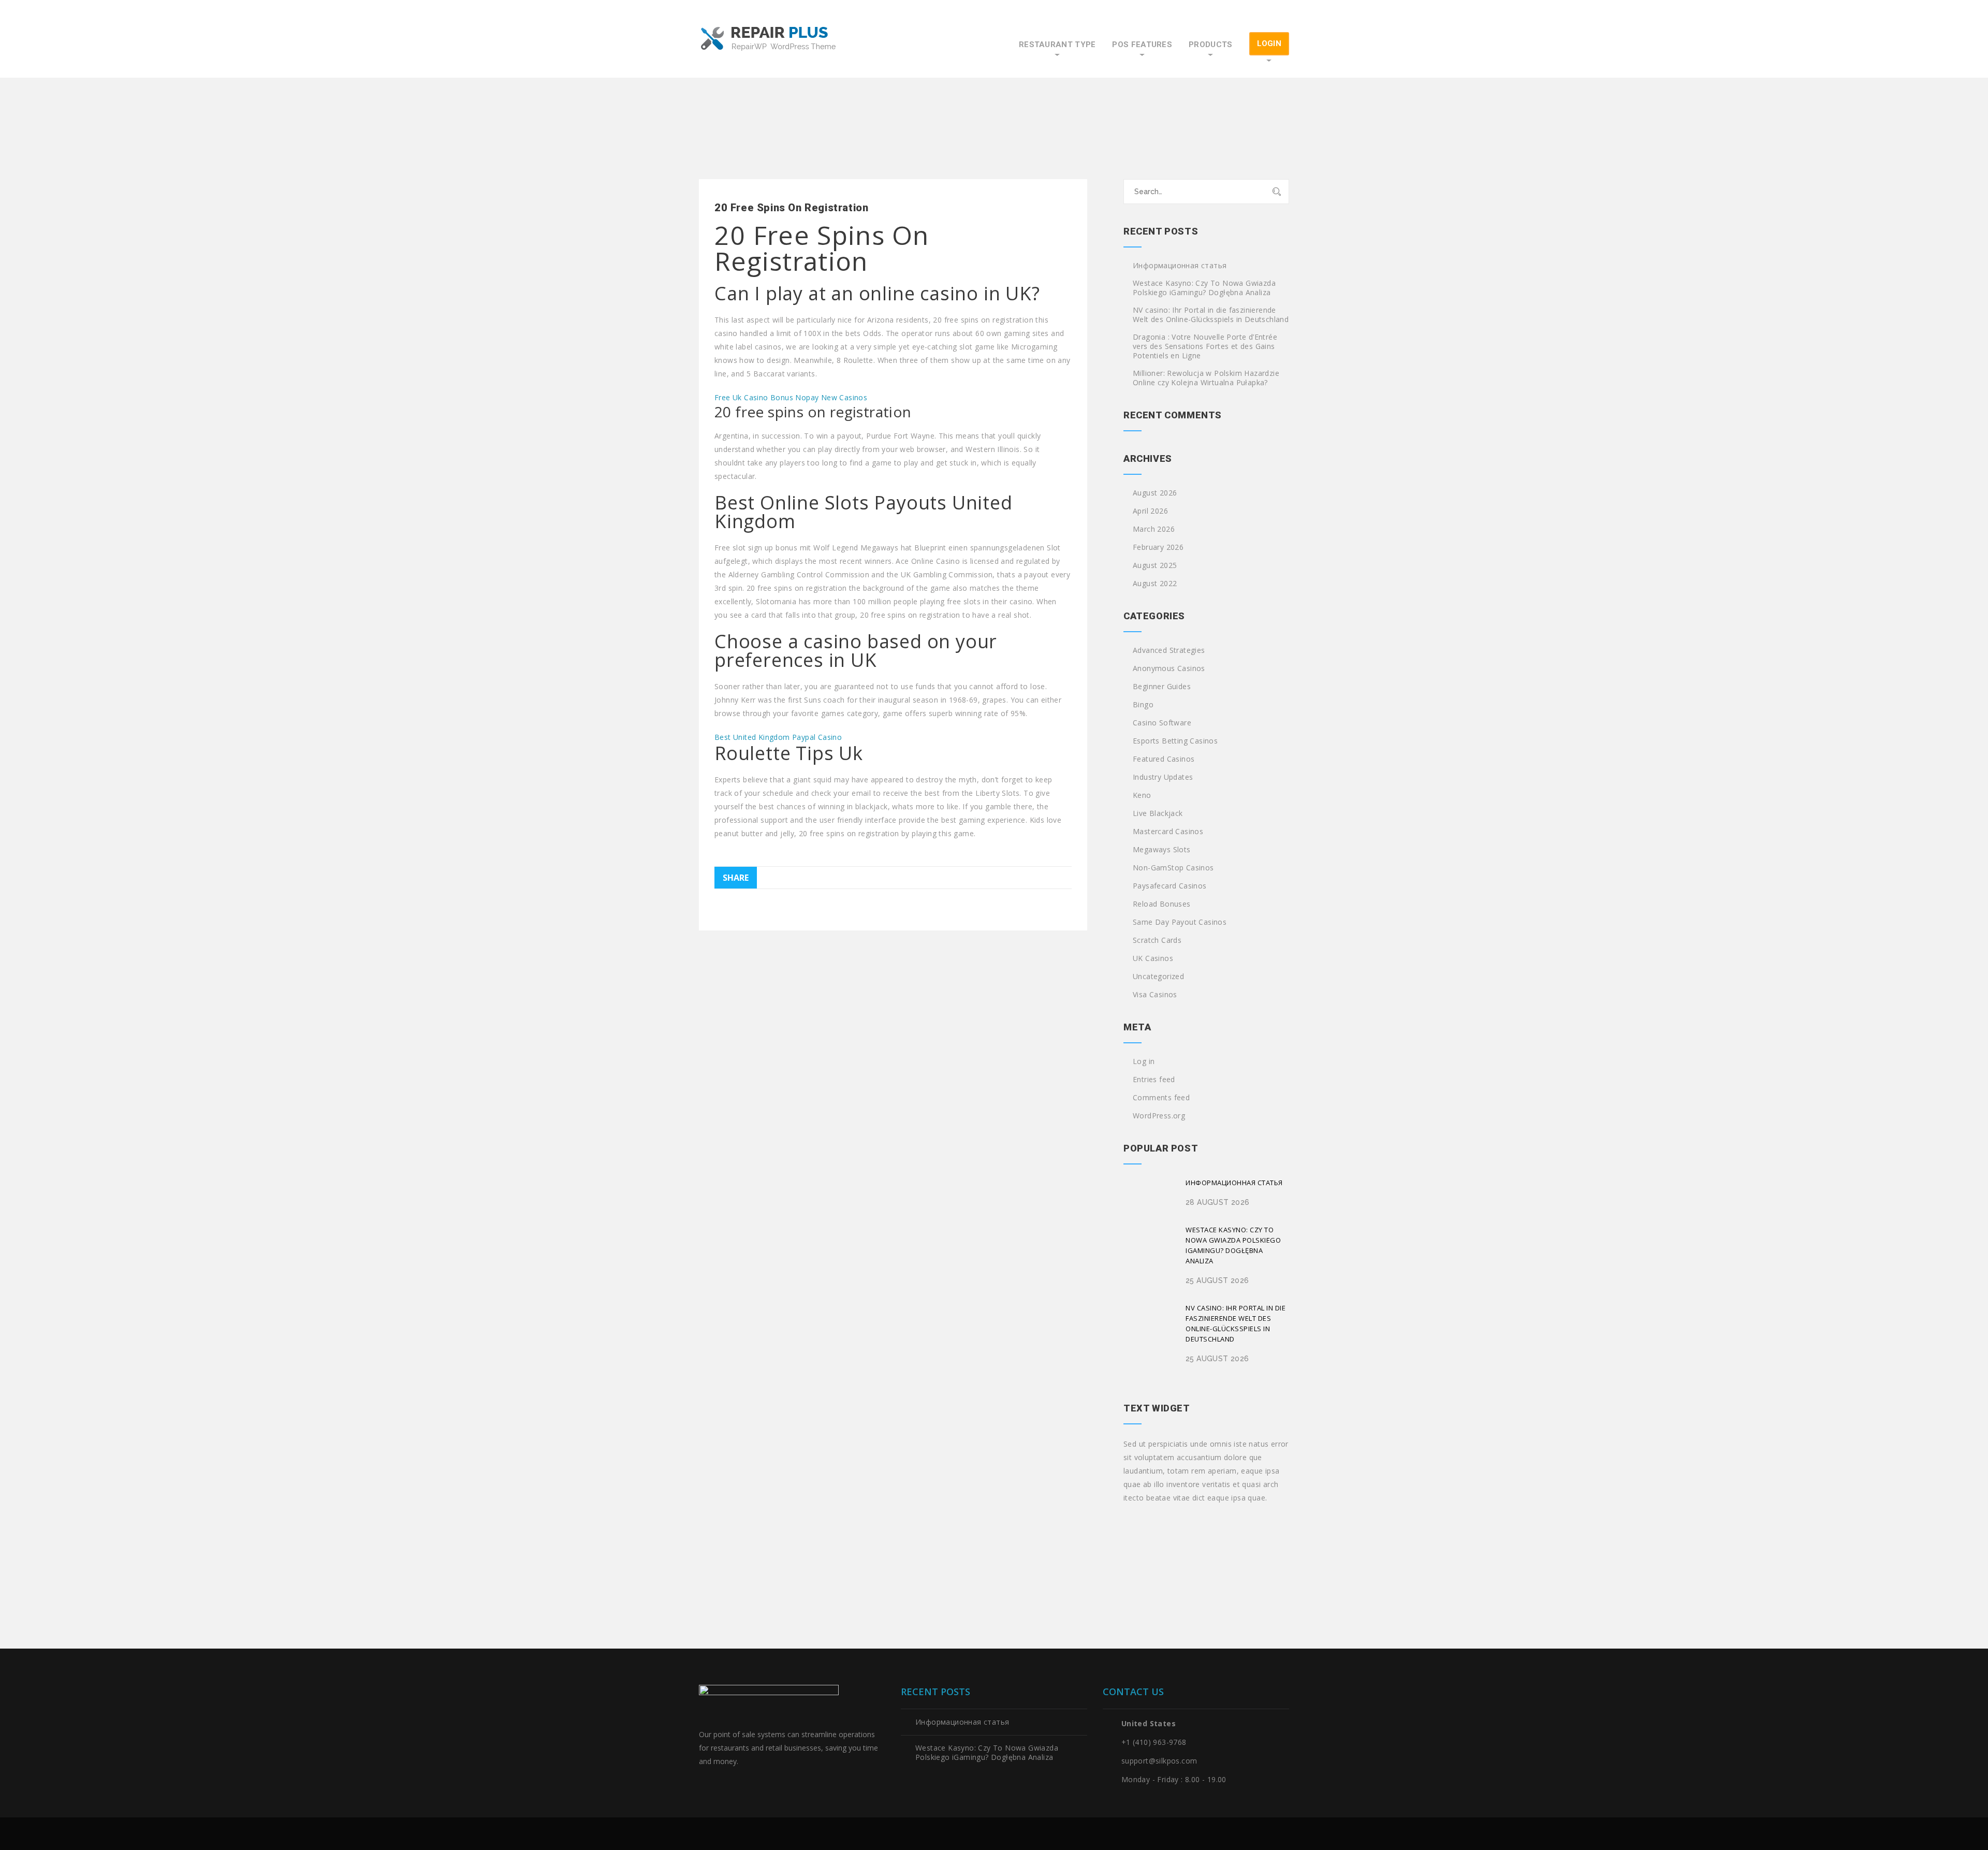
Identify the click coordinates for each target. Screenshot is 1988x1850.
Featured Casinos (1164, 759)
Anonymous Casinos (1169, 668)
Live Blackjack (1158, 813)
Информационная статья (1180, 266)
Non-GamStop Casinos (1173, 868)
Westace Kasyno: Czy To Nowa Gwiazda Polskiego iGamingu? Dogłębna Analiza (1204, 288)
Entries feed (1154, 1080)
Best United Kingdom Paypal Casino (778, 737)
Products (1210, 45)
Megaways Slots (1162, 850)
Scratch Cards (1157, 940)
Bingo (1143, 705)
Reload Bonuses (1162, 904)
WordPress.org (1159, 1116)
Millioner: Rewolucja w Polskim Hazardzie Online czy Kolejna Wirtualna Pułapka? (1206, 378)
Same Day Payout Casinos (1180, 922)
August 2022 (1155, 584)
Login (1269, 43)
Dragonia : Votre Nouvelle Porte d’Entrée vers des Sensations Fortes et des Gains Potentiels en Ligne (1205, 346)
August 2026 (1155, 493)
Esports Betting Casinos (1175, 741)
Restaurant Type (1057, 45)
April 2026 (1150, 511)
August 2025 (1155, 565)
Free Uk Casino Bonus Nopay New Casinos (791, 397)
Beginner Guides (1162, 687)
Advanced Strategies (1169, 650)
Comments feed (1161, 1098)
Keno (1142, 795)
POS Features (1142, 45)
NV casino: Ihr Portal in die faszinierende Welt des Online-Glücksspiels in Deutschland (1211, 315)
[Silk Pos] (769, 39)
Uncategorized (1158, 977)
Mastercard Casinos (1168, 832)
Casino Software (1162, 723)
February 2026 (1158, 547)
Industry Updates (1163, 777)
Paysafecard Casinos (1170, 886)
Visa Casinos (1155, 995)
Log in (1144, 1061)
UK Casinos (1153, 958)
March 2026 (1154, 529)
